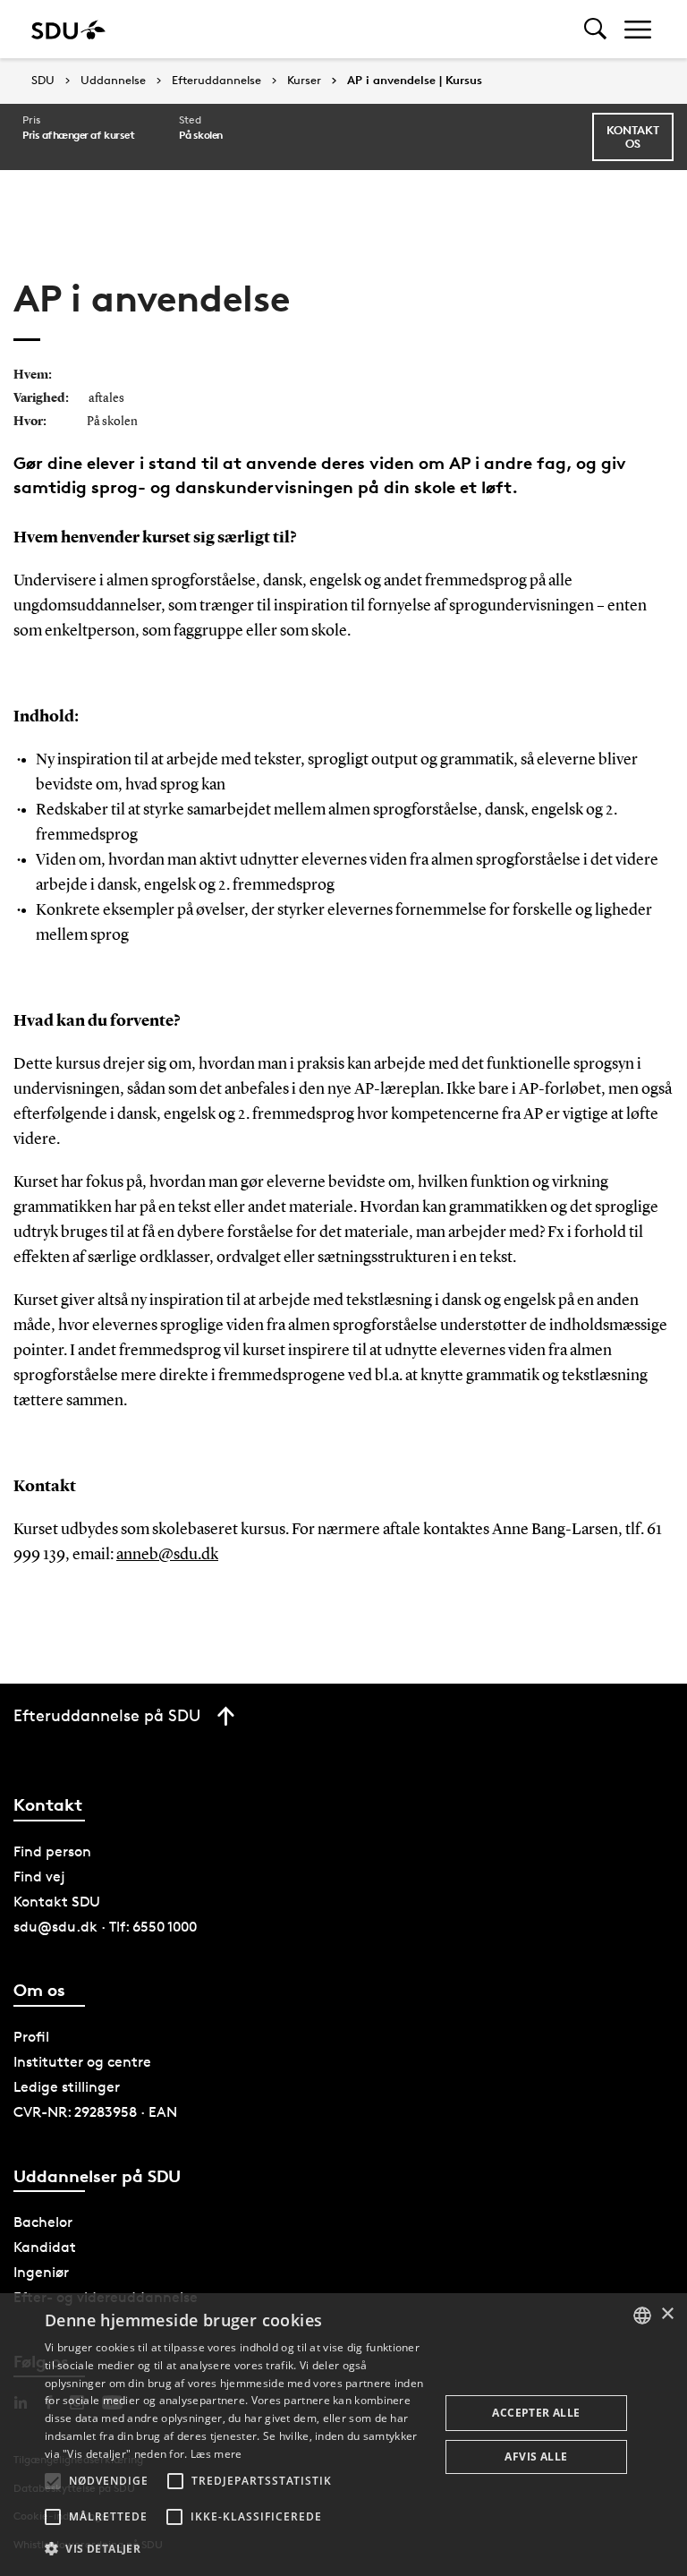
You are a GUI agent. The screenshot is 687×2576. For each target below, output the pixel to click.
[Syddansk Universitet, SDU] (68, 29)
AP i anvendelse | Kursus (415, 81)
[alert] (343, 2435)
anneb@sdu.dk (167, 1555)
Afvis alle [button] (536, 2457)
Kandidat (45, 2247)
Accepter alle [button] (536, 2413)
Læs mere (216, 2454)
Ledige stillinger (67, 2087)
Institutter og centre (82, 2062)
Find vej (39, 1877)
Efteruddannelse (216, 81)
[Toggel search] (595, 29)
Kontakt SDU (57, 1902)
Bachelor (43, 2222)
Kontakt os (633, 136)
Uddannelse (113, 81)
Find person (52, 1851)
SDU (43, 80)
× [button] (667, 2314)
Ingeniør (41, 2272)
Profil (31, 2037)
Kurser (304, 81)
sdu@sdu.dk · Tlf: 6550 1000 (105, 1927)
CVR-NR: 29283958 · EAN (95, 2112)
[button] (53, 2481)
